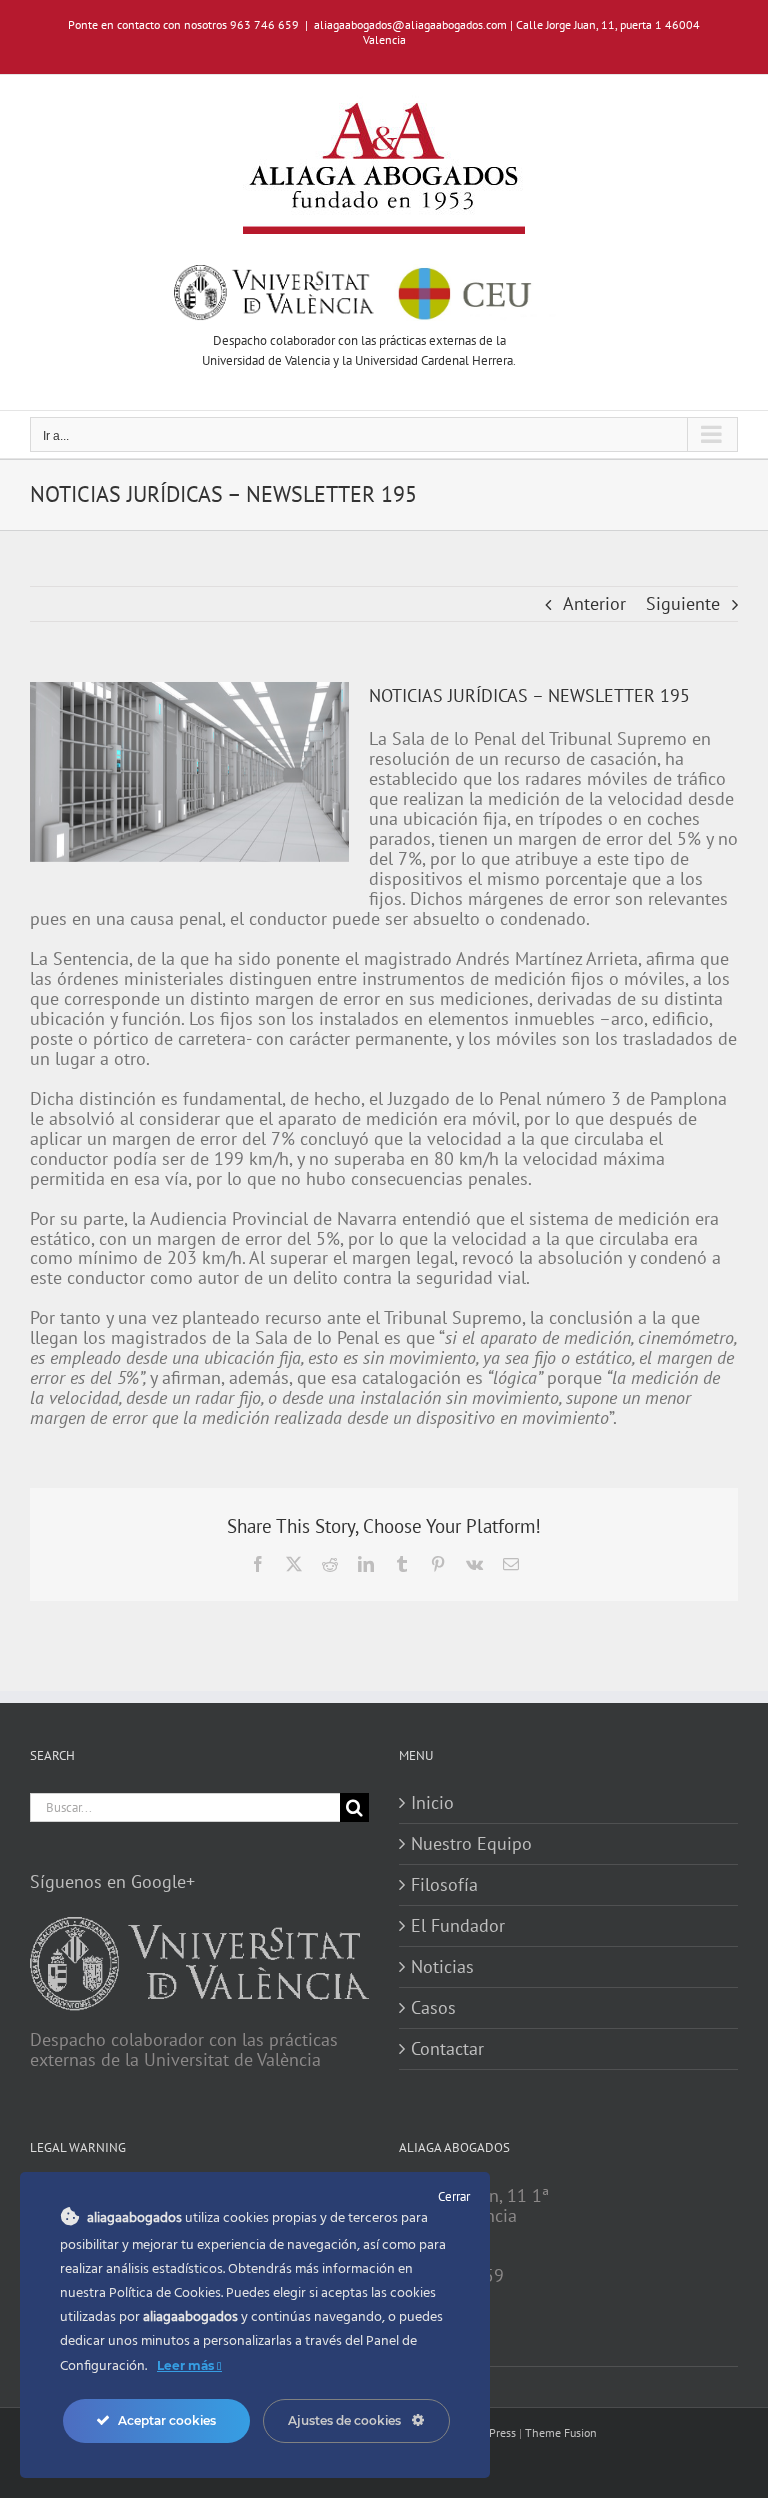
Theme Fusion (561, 2432)
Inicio (432, 1803)
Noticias (442, 1967)
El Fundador (458, 1926)
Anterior (594, 603)
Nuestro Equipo (471, 1844)
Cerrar (454, 2196)
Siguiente (683, 603)
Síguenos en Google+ (112, 1881)
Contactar (447, 2049)
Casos (433, 2008)
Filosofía (444, 1885)
